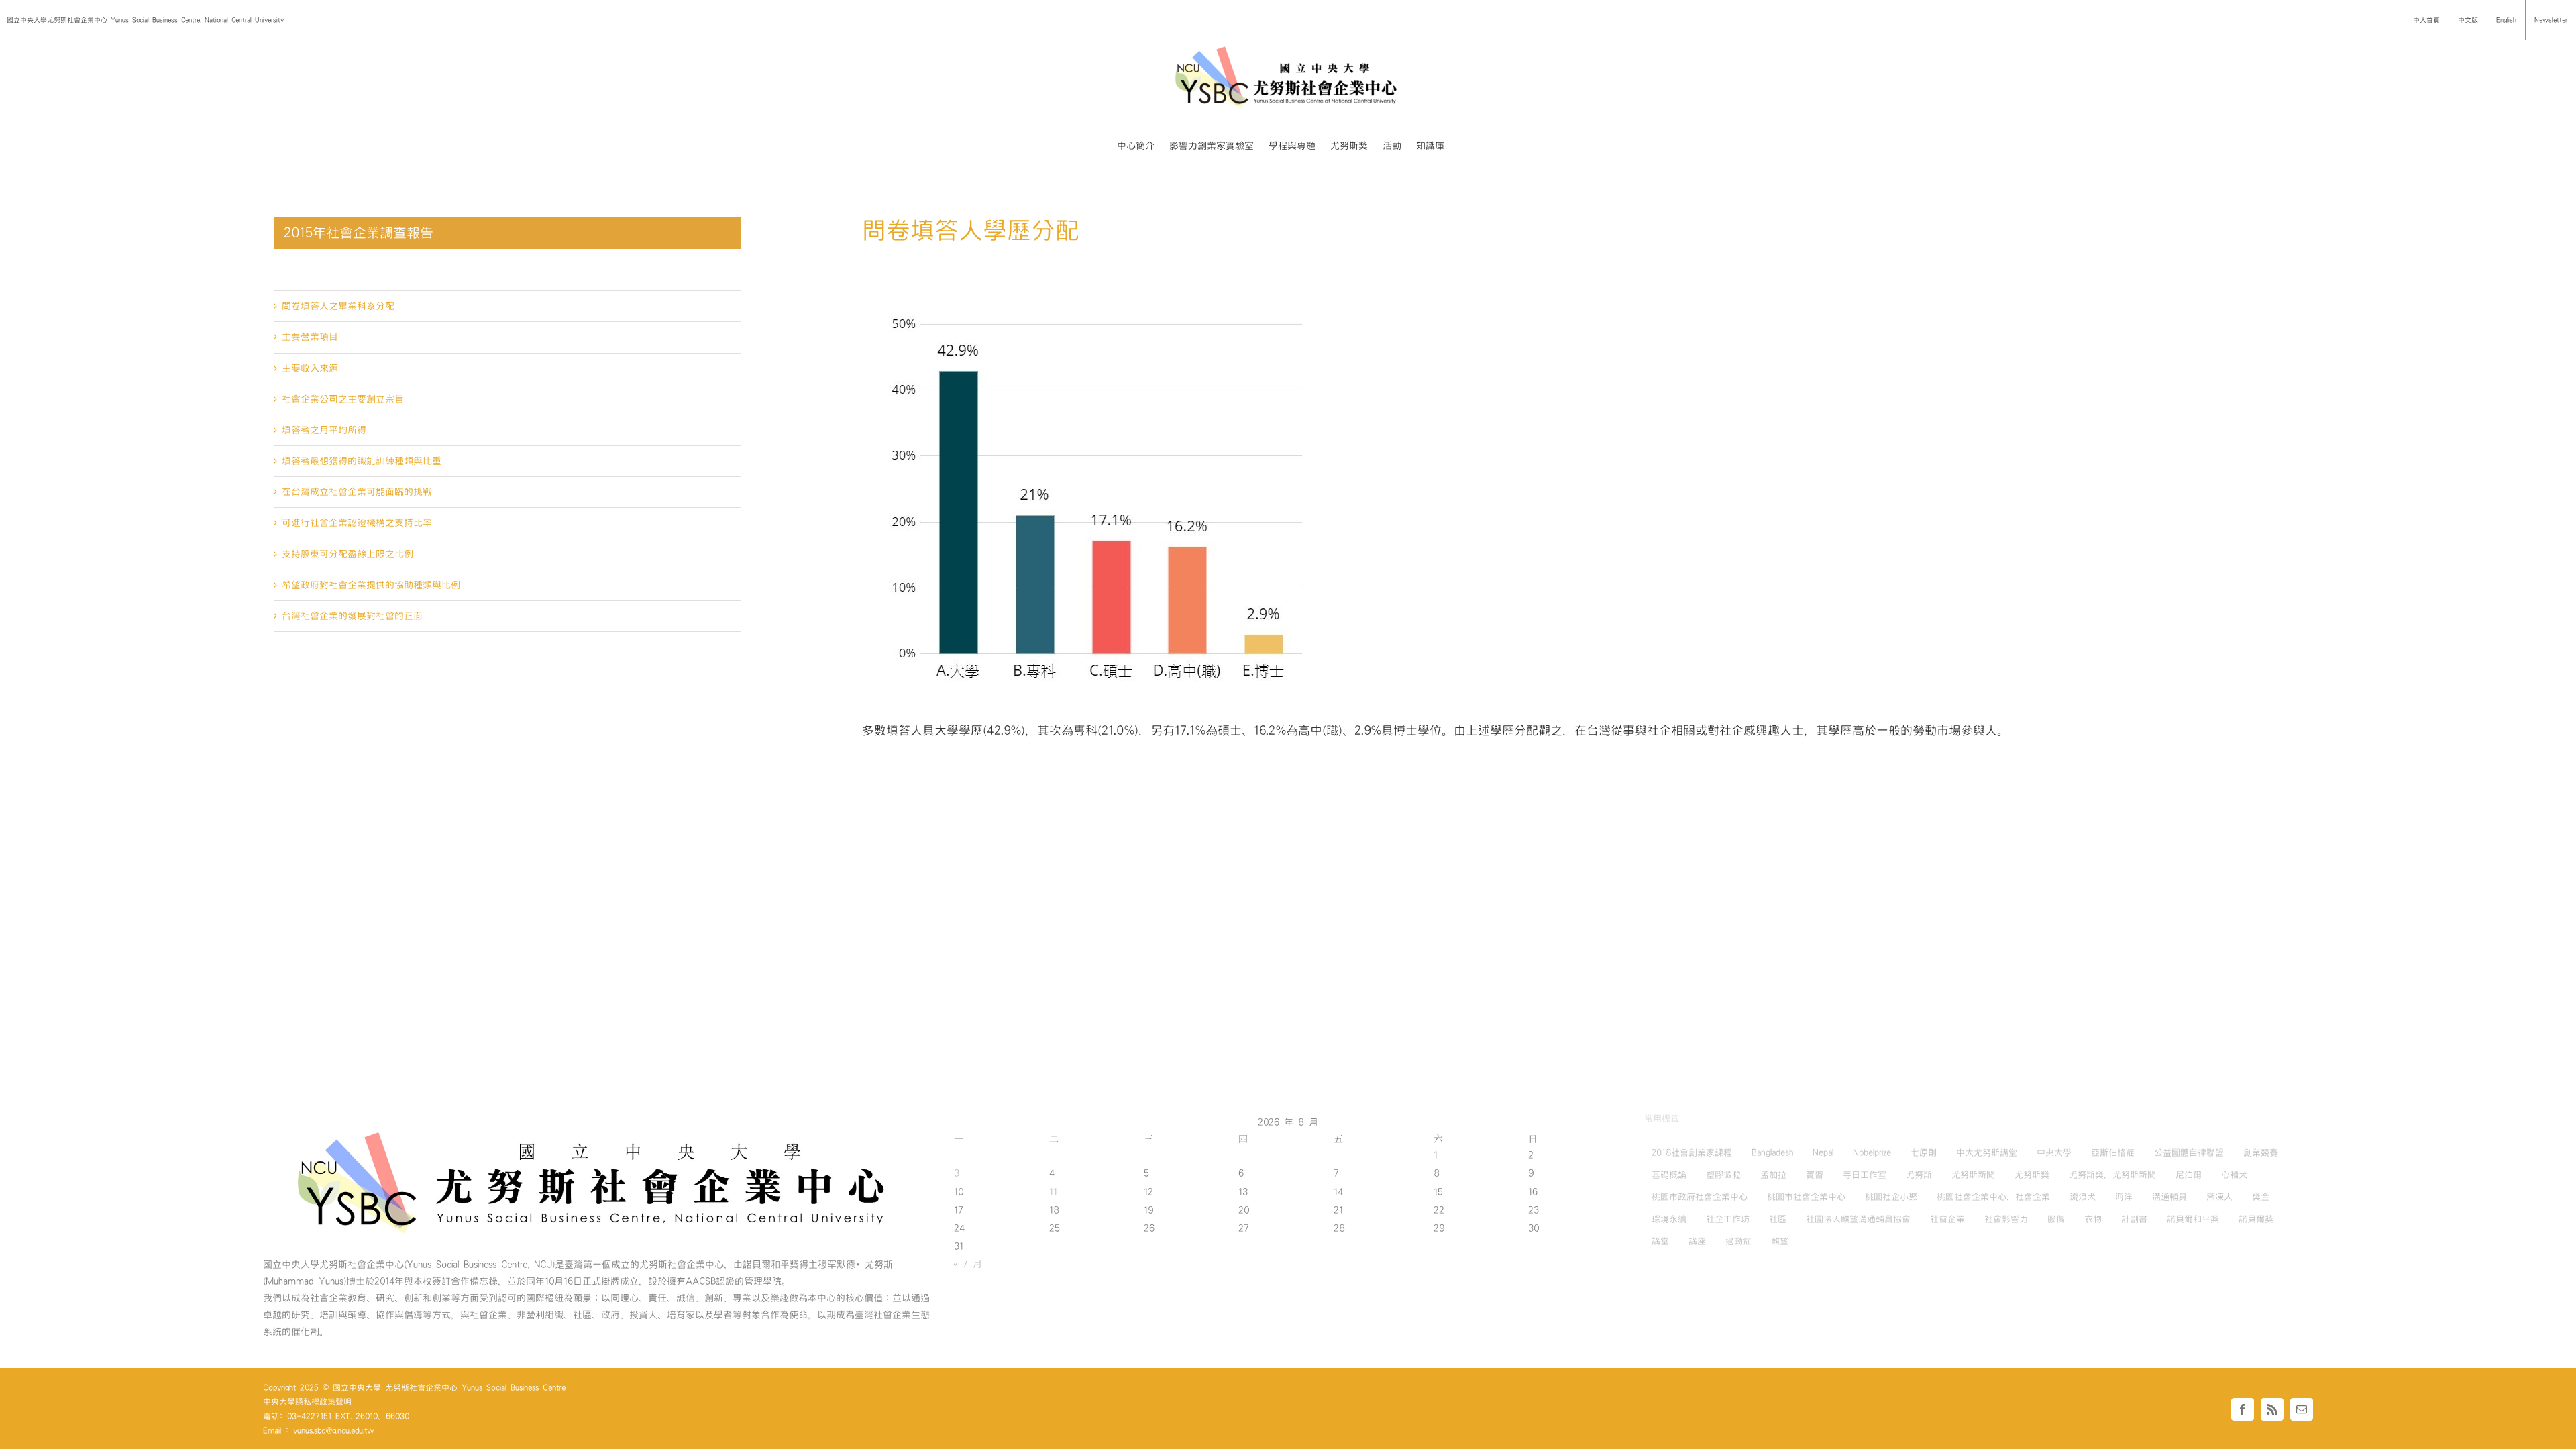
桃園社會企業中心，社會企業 (1993, 1197)
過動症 (1738, 1241)
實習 (1815, 1175)
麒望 (1780, 1241)
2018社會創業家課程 (1692, 1152)
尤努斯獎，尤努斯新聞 (2112, 1175)
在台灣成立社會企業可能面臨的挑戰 (357, 492)
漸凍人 (2219, 1197)
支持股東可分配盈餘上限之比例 (347, 554)
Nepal (1823, 1152)
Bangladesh (1772, 1152)
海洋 (2124, 1197)
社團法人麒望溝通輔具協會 (1858, 1219)
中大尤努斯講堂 (1987, 1152)
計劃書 (2134, 1219)
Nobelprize (1872, 1152)
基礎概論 (1669, 1175)
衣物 (2093, 1219)
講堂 (1660, 1241)
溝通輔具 (2169, 1197)
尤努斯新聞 (1973, 1175)
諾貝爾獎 (2256, 1219)
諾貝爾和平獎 (2193, 1219)
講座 (1697, 1241)
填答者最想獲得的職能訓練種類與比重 (362, 461)
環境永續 (1669, 1219)
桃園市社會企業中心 (1806, 1197)
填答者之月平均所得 (324, 430)
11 (1053, 1192)
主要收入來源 (310, 368)
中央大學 (2054, 1152)
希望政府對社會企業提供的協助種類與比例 (371, 585)
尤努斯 (1919, 1175)
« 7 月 (968, 1264)
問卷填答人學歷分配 (324, 275)
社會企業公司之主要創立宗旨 (343, 399)
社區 (1778, 1219)
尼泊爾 (2189, 1175)
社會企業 (1947, 1219)
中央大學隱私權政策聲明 (307, 1401)
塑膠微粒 (1723, 1175)
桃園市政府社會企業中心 (1700, 1197)
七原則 (1924, 1152)
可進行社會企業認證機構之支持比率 (357, 523)
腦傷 (2056, 1219)
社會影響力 (2006, 1219)
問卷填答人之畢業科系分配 (338, 306)
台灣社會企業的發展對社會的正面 (352, 616)
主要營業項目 (310, 337)
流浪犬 (2083, 1197)
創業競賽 (2261, 1152)
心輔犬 (2234, 1175)
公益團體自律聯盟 (2189, 1152)
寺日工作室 (1865, 1175)
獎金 (2261, 1197)
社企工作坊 (1728, 1219)
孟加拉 (1773, 1175)
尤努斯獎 (2032, 1175)
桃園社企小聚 (1891, 1197)
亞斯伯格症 (2113, 1152)
